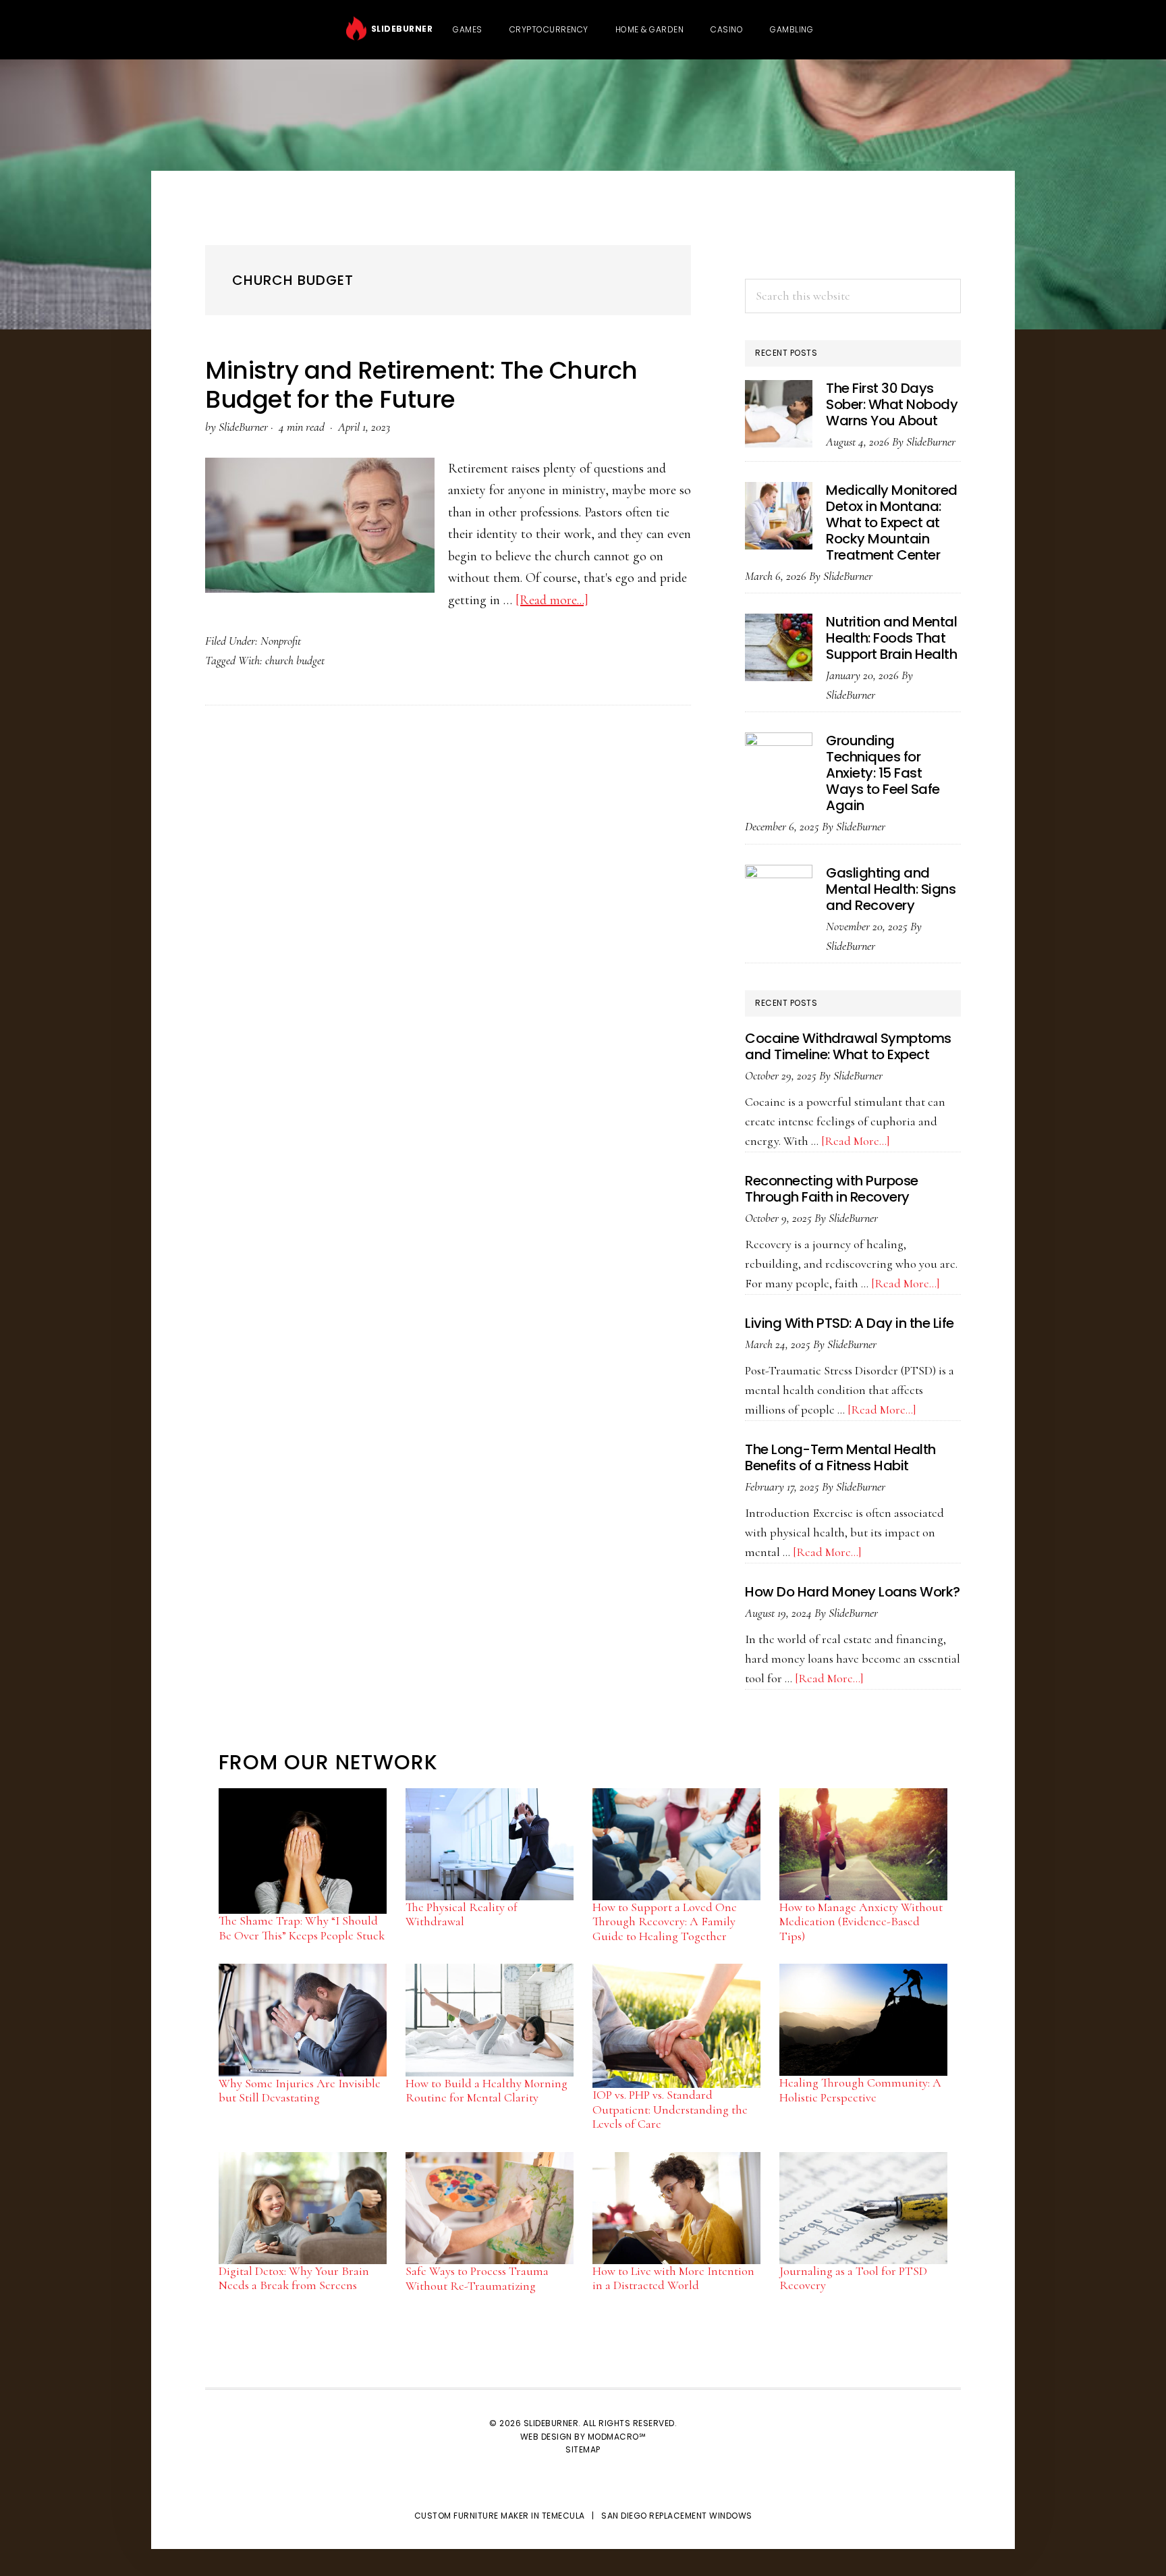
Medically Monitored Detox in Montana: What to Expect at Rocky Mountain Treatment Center (892, 522)
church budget (295, 660)
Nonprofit (281, 641)
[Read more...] (552, 600)
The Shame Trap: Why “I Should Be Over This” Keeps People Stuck (302, 1928)
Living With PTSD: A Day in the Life (850, 1323)
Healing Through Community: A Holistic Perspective (860, 2090)
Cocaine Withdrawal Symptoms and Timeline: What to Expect (848, 1046)
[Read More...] (856, 1141)
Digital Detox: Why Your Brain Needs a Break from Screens (294, 2278)
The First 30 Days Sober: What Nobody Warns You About (892, 404)
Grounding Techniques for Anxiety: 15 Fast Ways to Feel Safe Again (883, 773)
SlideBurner (400, 29)
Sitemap (583, 2449)
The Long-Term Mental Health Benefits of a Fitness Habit (840, 1457)
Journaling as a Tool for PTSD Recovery (853, 2278)
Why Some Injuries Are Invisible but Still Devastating (300, 2091)
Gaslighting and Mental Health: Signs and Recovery (891, 889)
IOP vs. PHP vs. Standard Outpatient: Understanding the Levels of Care (670, 2109)
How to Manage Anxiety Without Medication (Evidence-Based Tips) (861, 1922)
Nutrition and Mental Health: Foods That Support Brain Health (891, 638)
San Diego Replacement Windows (677, 2516)
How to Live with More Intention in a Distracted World (673, 2278)
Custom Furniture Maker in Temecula (500, 2516)
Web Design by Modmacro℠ (583, 2437)
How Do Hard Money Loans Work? (853, 1592)
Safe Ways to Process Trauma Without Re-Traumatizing (477, 2278)
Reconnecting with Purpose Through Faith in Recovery (832, 1189)
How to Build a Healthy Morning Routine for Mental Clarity (487, 2091)
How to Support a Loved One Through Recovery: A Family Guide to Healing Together (665, 1922)
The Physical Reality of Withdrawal (462, 1914)
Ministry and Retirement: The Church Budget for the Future (421, 385)
